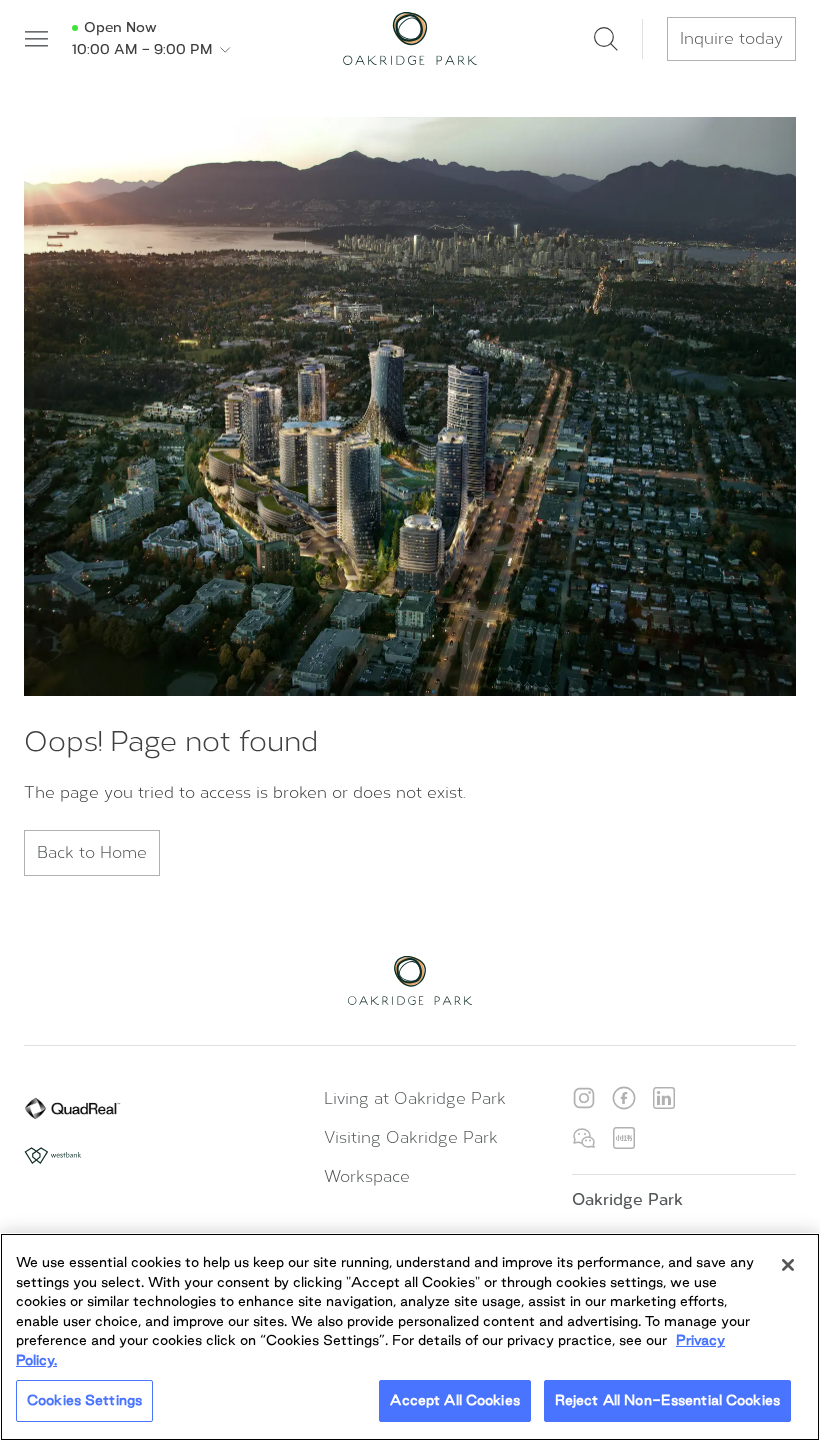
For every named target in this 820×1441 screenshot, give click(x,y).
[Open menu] (36, 39)
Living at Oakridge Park (415, 1098)
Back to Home (92, 852)
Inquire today (731, 38)
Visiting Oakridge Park (411, 1137)
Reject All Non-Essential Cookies (667, 1400)
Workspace (367, 1176)
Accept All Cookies (454, 1400)
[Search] (606, 39)
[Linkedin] (664, 1098)
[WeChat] (584, 1138)
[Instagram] (584, 1098)
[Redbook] (624, 1138)
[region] (410, 1337)
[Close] (788, 1265)
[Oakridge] (410, 38)
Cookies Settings (84, 1400)
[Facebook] (624, 1098)
